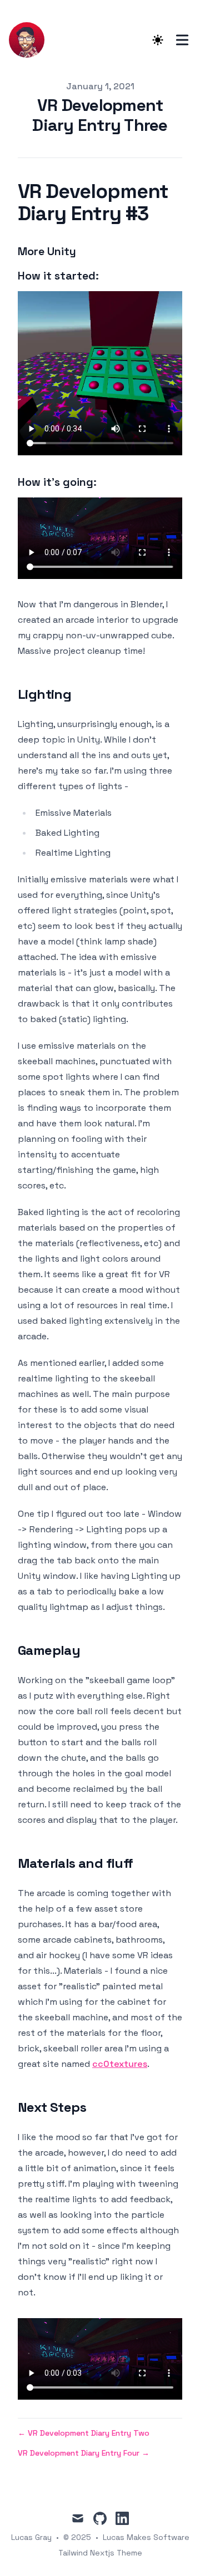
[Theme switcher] (158, 40)
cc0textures (120, 2064)
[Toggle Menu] (182, 40)
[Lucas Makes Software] (30, 40)
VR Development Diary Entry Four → (84, 2453)
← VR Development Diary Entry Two (84, 2433)
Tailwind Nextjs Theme (100, 2553)
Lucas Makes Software (146, 2537)
